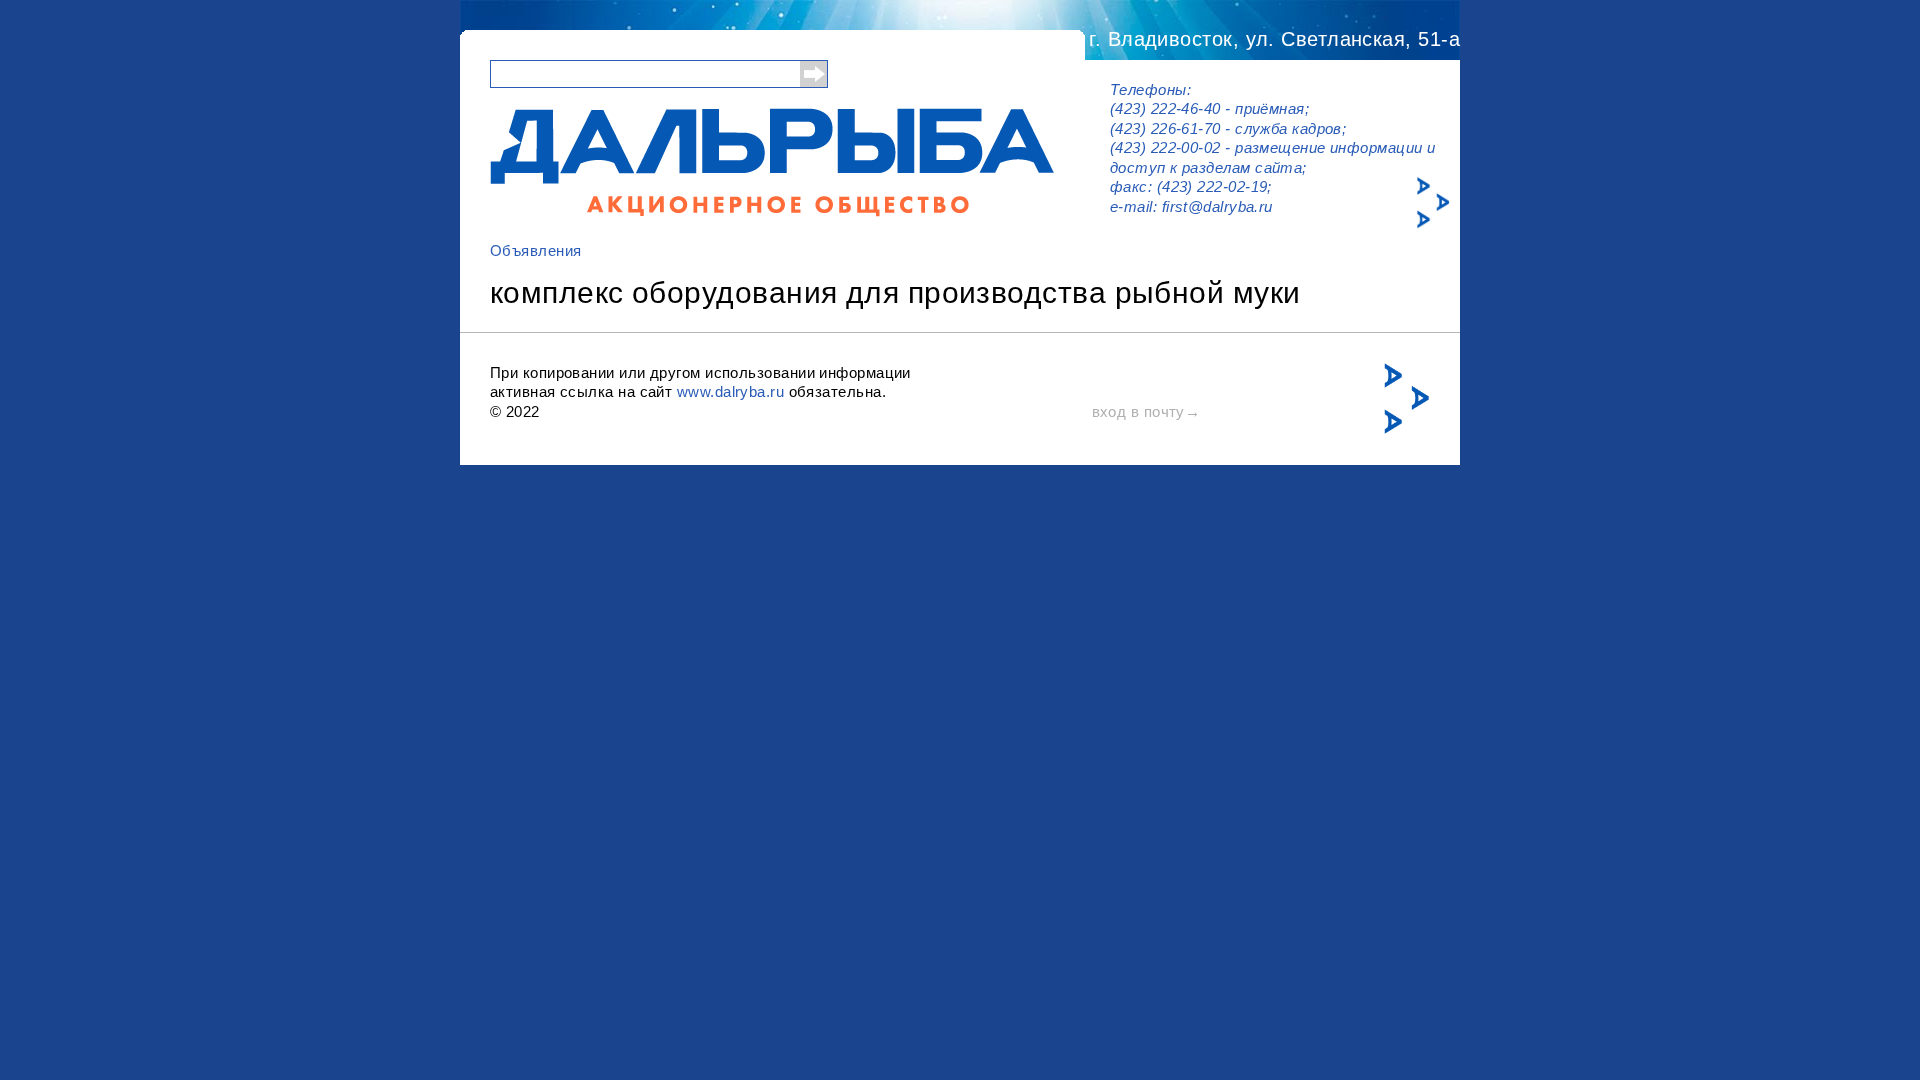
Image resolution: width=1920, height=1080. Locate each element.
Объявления (536, 250)
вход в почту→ (1146, 411)
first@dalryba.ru (1217, 206)
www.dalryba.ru (730, 391)
